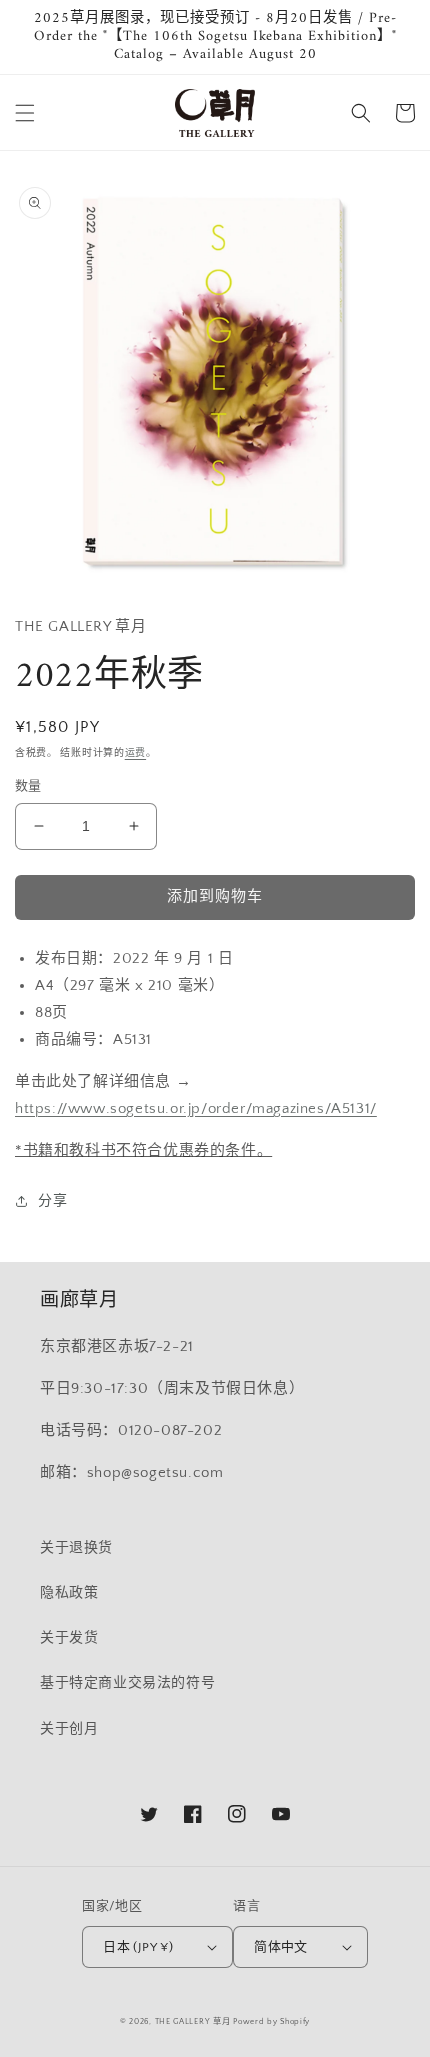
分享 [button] (52, 1201)
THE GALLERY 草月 (193, 2021)
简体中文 (281, 1947)
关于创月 (69, 1729)
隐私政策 (69, 1593)
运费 (135, 753)
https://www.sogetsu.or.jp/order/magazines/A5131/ (196, 1108)
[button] (25, 113)
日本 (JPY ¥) (138, 1947)
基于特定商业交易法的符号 (127, 1683)
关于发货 (69, 1638)
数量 (28, 786)
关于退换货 (76, 1548)
